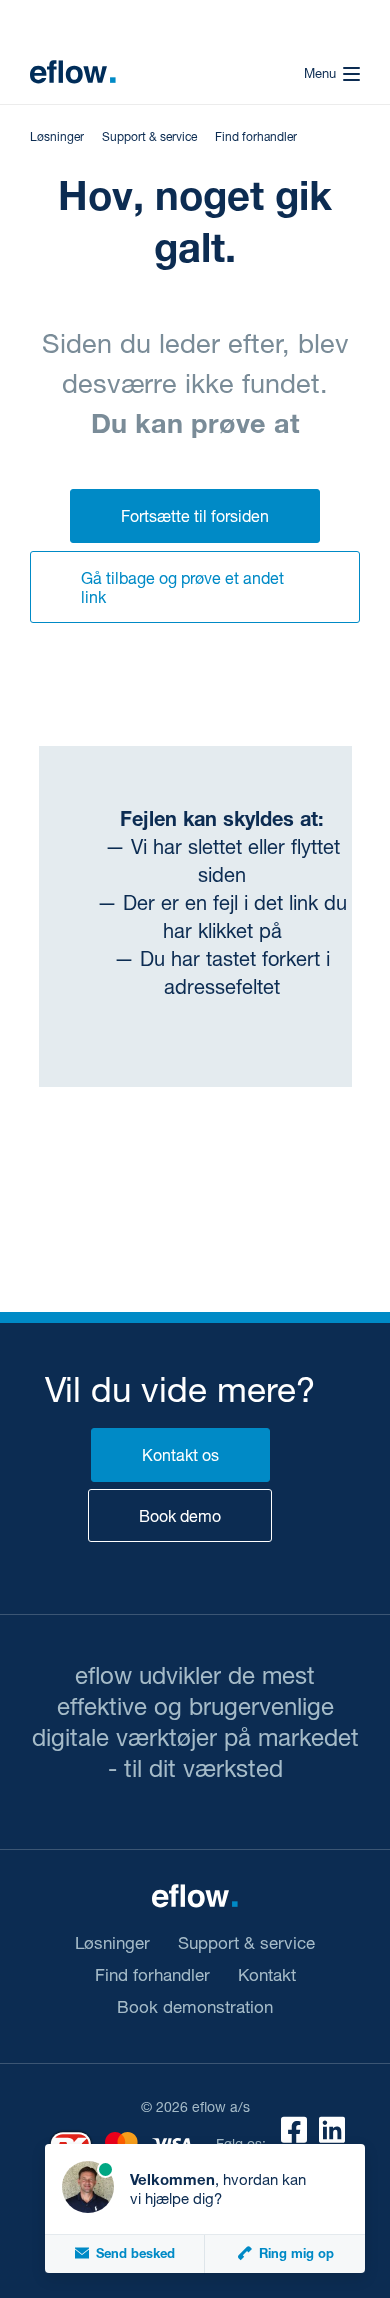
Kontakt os (180, 1454)
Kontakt (267, 1975)
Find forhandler (256, 136)
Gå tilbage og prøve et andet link (182, 587)
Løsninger (57, 136)
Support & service (149, 136)
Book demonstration (195, 2007)
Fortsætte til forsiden (195, 515)
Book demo (180, 1515)
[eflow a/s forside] (73, 72)
